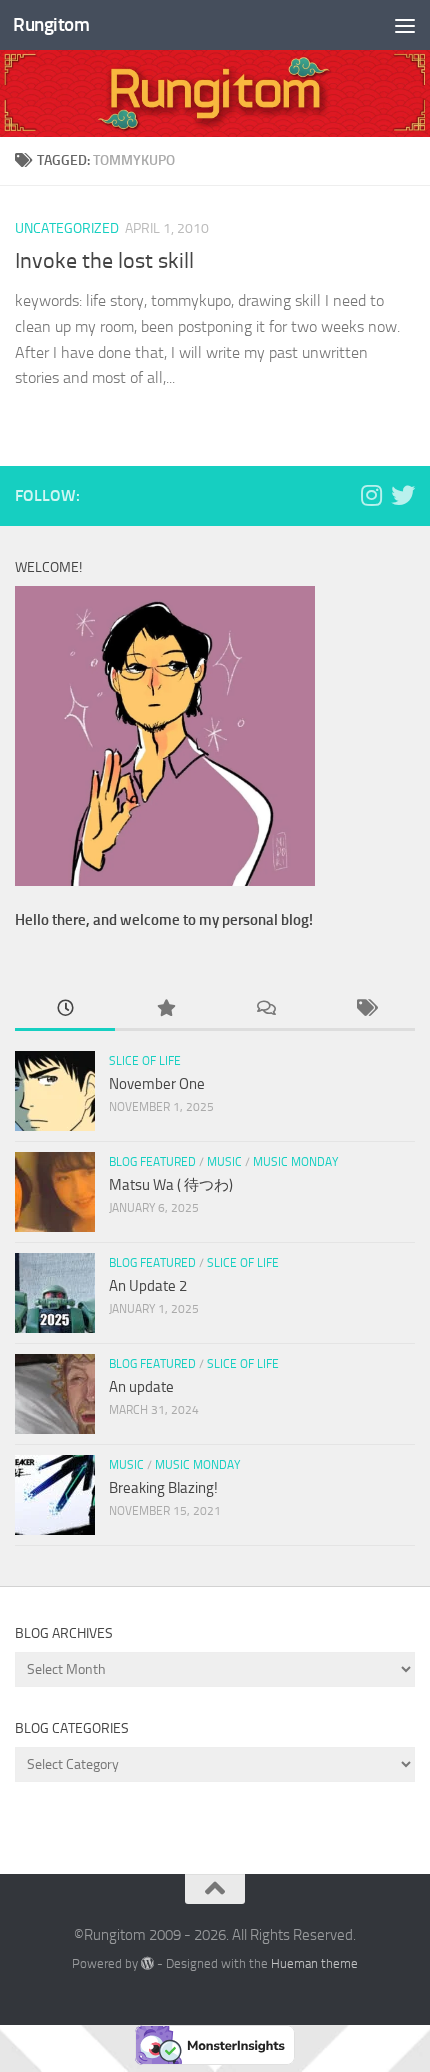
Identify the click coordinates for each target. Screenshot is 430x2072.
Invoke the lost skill (104, 261)
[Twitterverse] (403, 495)
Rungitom (51, 24)
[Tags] (365, 1009)
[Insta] (371, 495)
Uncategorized (67, 228)
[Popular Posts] (165, 1009)
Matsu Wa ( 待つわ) (171, 1185)
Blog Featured (152, 1162)
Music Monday (295, 1162)
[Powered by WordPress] (147, 1963)
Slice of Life (145, 1061)
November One (157, 1084)
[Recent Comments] (265, 1009)
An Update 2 (148, 1286)
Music (224, 1162)
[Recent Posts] (65, 1009)
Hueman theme (314, 1963)
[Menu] (405, 25)
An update (141, 1387)
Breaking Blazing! (163, 1488)
